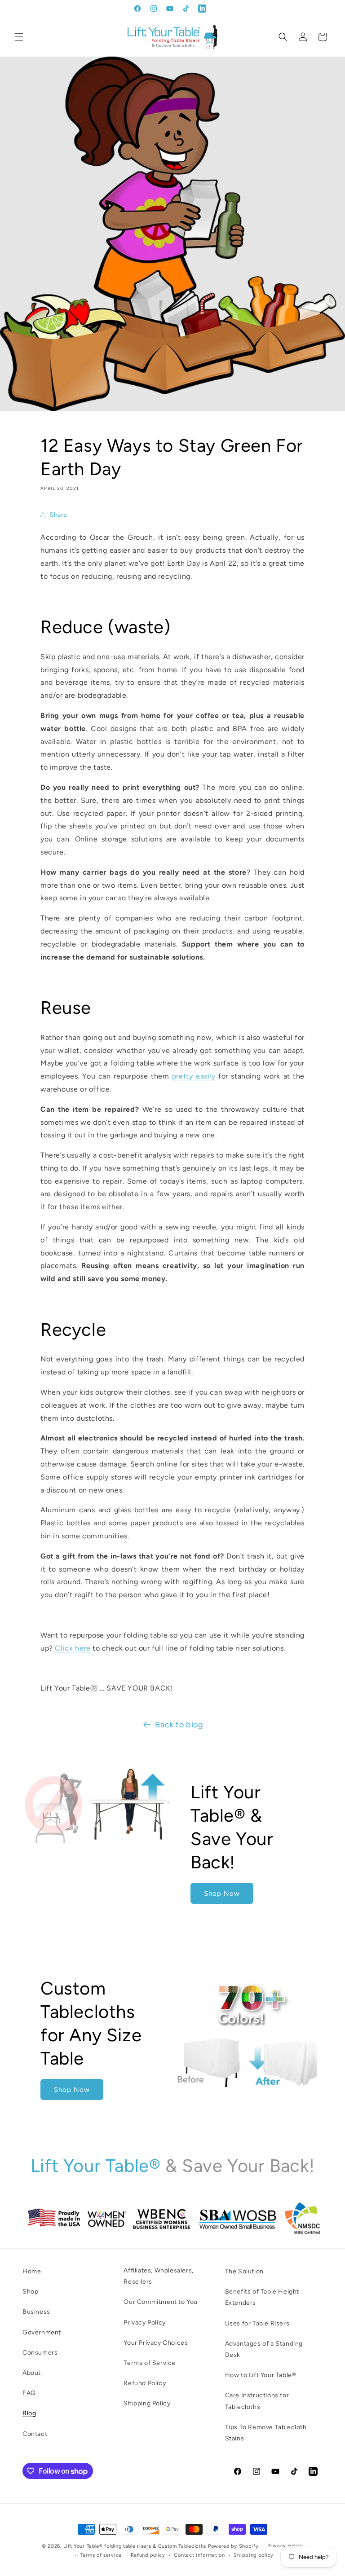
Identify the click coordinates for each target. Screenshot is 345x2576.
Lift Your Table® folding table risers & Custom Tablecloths (135, 2546)
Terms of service (101, 2555)
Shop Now (222, 1893)
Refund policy (148, 2555)
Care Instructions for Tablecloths (257, 2401)
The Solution (244, 2271)
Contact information (199, 2555)
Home (32, 2271)
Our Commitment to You (161, 2302)
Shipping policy (254, 2555)
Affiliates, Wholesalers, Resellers (158, 2276)
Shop (30, 2292)
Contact (35, 2434)
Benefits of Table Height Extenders (262, 2297)
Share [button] (58, 515)
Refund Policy (145, 2383)
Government (42, 2332)
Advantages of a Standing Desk (264, 2349)
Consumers (40, 2353)
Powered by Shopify (233, 2546)
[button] (19, 37)
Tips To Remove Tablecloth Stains (266, 2433)
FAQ (29, 2393)
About (32, 2373)
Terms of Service (150, 2363)
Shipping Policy (147, 2403)
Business (36, 2312)
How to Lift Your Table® (261, 2375)
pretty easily (194, 1076)
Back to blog (179, 1725)
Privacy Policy (144, 2323)
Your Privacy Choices (156, 2343)
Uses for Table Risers (257, 2323)
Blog (29, 2413)
